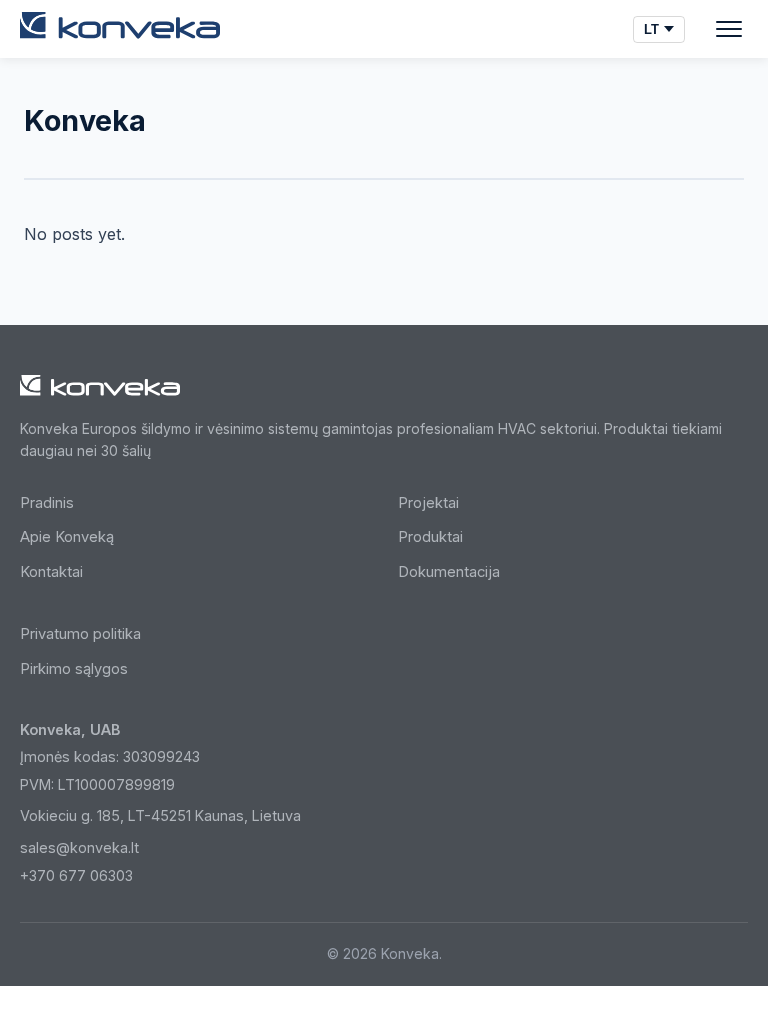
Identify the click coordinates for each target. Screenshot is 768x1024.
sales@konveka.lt (79, 847)
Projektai (428, 503)
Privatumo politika (80, 634)
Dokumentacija (449, 572)
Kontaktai (51, 572)
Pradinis (47, 503)
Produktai (430, 537)
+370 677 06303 (76, 875)
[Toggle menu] (729, 29)
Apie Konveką (67, 537)
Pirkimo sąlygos (74, 669)
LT (651, 29)
